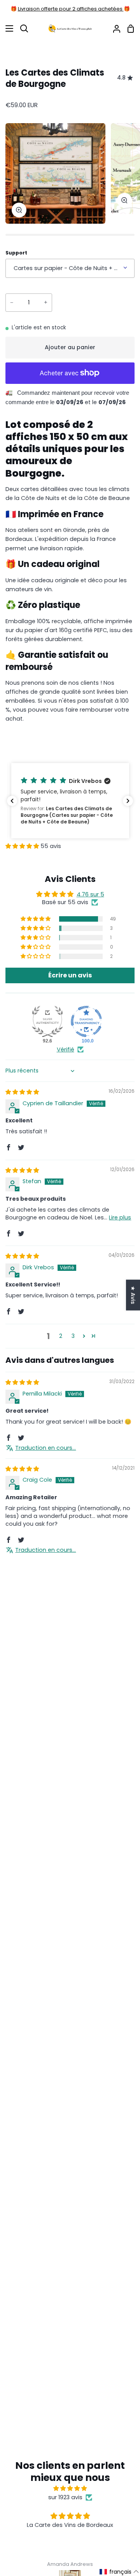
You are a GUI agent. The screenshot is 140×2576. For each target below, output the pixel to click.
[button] (70, 801)
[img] (22, 1092)
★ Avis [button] (133, 1295)
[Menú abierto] (7, 28)
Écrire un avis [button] (70, 975)
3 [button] (73, 1336)
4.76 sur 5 (90, 894)
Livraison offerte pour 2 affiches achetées (71, 9)
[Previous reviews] (12, 801)
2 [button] (61, 1336)
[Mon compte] (114, 29)
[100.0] (86, 1021)
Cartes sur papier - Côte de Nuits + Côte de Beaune (74, 268)
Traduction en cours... (45, 1448)
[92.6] (47, 1021)
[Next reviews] (128, 801)
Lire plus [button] (120, 1217)
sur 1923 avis (65, 2497)
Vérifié (66, 1049)
